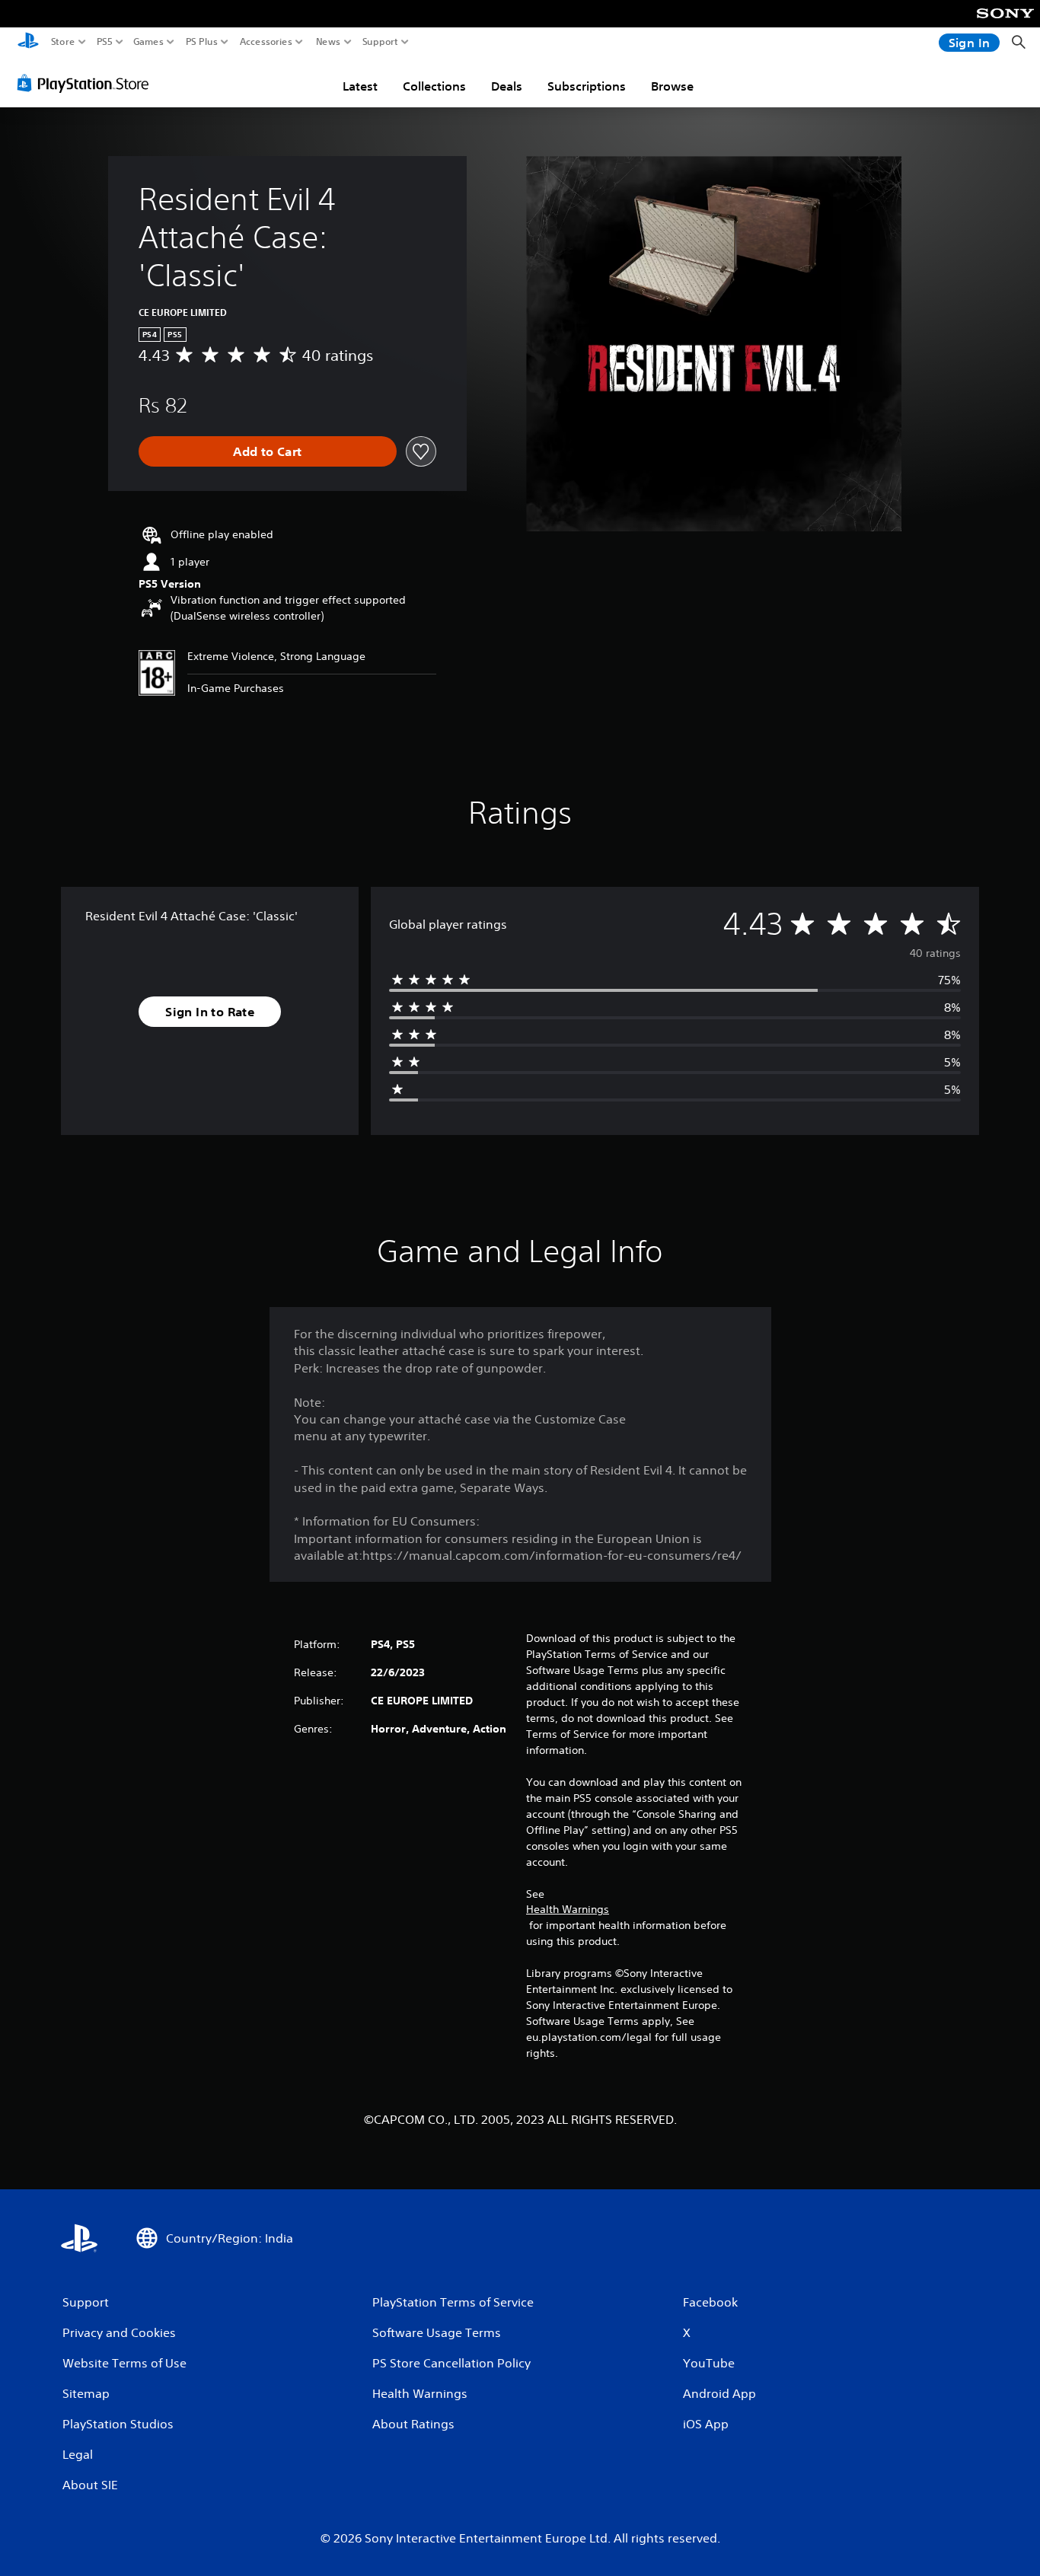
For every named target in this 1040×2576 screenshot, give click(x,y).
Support (381, 42)
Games (148, 42)
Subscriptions (587, 86)
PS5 (105, 42)
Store (63, 42)
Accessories (266, 42)
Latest (360, 86)
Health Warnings (568, 1909)
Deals (507, 86)
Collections (434, 86)
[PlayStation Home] (28, 42)
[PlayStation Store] (87, 83)
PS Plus (202, 42)
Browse (672, 86)
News (329, 42)
